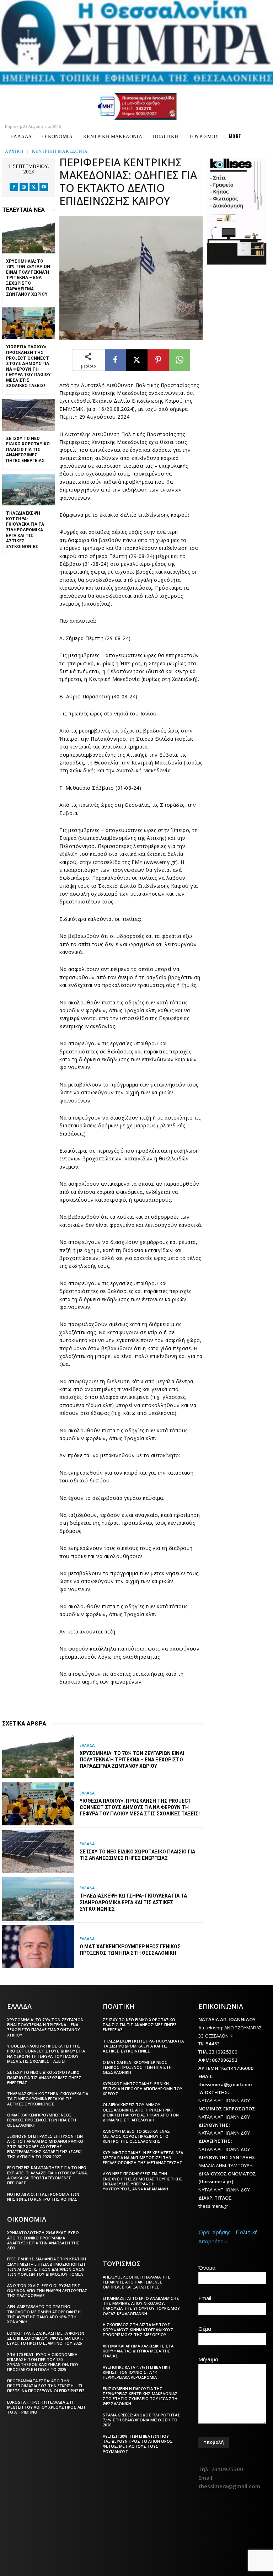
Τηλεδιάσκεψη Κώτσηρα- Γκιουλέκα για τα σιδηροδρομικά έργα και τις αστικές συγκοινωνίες (25, 530)
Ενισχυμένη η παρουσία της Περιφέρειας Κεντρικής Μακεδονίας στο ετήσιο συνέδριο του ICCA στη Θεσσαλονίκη (140, 2396)
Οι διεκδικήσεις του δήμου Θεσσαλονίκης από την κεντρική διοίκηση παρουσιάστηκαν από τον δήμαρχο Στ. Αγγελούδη (141, 2112)
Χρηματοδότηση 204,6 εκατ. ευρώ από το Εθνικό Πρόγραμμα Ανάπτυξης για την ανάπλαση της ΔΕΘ (43, 2240)
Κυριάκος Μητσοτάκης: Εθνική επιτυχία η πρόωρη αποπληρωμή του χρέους (143, 2089)
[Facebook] (14, 187)
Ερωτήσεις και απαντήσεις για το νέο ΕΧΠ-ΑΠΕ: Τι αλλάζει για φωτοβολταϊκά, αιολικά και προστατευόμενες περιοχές (47, 2175)
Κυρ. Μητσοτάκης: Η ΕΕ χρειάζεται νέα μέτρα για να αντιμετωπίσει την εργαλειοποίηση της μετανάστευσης (143, 2158)
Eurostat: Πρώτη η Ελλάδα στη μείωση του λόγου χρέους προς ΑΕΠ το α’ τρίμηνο (46, 2407)
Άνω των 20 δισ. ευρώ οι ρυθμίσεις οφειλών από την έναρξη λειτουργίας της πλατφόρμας (47, 2291)
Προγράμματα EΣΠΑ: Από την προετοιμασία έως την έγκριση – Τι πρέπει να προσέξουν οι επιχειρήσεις (46, 2386)
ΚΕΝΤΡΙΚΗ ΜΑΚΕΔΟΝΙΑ (60, 151)
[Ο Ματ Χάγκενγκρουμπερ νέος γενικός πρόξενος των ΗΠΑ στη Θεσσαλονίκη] (38, 1947)
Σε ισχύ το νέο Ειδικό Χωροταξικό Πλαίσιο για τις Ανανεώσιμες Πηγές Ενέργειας (28, 450)
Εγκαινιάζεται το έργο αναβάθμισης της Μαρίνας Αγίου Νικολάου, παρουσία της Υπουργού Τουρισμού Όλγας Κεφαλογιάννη (141, 2306)
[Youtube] (44, 187)
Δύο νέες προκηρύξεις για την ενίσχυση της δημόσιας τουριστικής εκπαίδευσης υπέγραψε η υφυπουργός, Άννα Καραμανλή (143, 2181)
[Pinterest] (158, 360)
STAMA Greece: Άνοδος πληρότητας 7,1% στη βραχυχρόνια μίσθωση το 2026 (141, 2420)
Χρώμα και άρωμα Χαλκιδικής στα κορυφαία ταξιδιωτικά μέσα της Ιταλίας (138, 2351)
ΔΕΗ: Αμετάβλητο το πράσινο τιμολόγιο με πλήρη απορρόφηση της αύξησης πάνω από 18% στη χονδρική (44, 2314)
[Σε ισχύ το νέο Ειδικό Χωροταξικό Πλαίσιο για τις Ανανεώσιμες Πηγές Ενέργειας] (29, 415)
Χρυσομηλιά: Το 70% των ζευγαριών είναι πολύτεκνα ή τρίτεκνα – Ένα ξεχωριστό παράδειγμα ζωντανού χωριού (28, 278)
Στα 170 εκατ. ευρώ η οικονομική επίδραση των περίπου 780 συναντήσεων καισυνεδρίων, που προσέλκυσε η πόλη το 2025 (43, 2362)
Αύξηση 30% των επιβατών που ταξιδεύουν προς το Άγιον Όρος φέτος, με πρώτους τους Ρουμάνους (138, 2444)
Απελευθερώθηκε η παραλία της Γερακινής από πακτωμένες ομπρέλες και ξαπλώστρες (136, 2282)
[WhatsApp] (180, 360)
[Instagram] (24, 187)
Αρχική (14, 151)
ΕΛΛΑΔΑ (87, 1745)
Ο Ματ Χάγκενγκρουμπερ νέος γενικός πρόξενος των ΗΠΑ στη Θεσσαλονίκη (42, 2120)
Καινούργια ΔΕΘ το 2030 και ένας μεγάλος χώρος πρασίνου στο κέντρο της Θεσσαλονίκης (136, 2136)
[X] (34, 187)
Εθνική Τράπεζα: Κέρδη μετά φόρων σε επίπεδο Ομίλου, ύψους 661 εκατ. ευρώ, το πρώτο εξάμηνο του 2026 (46, 2338)
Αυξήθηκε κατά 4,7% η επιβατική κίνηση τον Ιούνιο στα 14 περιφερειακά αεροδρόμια (136, 2372)
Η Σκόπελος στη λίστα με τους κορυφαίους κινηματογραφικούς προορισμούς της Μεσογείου (138, 2330)
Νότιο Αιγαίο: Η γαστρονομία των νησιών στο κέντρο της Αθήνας (43, 2197)
